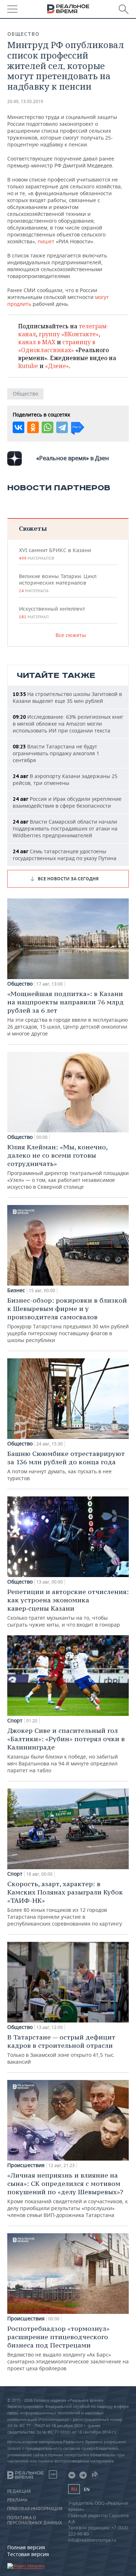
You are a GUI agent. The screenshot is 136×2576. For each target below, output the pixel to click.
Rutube (28, 366)
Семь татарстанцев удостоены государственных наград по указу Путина (65, 855)
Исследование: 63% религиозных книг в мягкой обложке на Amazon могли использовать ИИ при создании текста (68, 724)
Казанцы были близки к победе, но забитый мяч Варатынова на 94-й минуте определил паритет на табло (66, 1750)
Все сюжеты (71, 635)
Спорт (15, 1721)
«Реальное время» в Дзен (73, 458)
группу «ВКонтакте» (69, 334)
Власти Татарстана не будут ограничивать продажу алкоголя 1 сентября (56, 753)
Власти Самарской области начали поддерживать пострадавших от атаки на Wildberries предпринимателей (65, 828)
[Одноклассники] (33, 427)
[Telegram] (62, 427)
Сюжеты (33, 528)
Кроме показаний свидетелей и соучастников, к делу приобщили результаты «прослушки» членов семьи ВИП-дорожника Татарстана (67, 2195)
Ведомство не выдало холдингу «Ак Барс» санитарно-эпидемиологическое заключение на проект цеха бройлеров (68, 2348)
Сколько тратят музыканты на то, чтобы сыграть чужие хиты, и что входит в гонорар (68, 1608)
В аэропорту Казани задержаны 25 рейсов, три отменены (65, 779)
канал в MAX (37, 342)
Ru (74, 2489)
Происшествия (26, 2165)
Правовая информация (35, 2509)
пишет (46, 241)
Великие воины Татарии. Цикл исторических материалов (58, 583)
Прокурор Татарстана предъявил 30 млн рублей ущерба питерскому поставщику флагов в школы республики (68, 1320)
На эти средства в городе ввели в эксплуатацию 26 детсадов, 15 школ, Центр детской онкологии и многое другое (68, 1013)
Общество (23, 34)
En (87, 2489)
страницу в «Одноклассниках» (57, 346)
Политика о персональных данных (35, 2520)
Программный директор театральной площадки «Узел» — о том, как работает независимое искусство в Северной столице (68, 1167)
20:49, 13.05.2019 (25, 101)
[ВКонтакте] (18, 427)
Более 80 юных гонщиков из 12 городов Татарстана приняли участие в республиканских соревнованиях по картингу (65, 1903)
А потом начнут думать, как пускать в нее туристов (66, 1466)
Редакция (19, 2491)
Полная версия (26, 2547)
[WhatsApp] (48, 427)
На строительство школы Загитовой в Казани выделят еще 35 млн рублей (67, 697)
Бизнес (16, 1290)
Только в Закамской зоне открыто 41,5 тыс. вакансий (61, 2049)
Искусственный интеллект (52, 612)
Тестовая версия (28, 2554)
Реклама (17, 2500)
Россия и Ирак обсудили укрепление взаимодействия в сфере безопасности (67, 802)
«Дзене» (57, 366)
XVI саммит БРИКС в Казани (55, 554)
